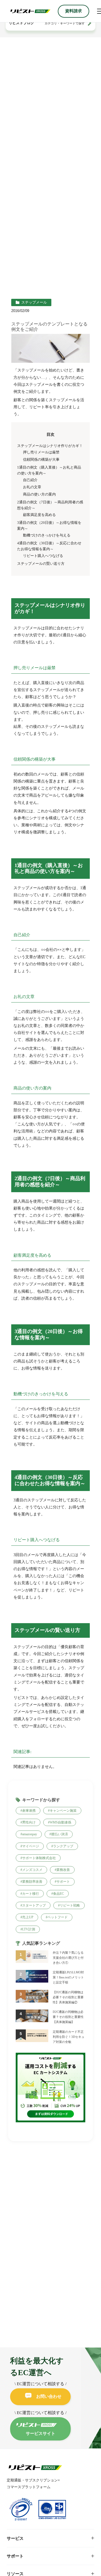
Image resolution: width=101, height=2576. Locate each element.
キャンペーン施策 (63, 1811)
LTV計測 (29, 1929)
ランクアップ (63, 1846)
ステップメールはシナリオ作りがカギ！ (50, 446)
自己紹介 (30, 480)
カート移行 (31, 1894)
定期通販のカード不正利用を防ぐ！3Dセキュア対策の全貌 (69, 2037)
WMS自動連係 (60, 1822)
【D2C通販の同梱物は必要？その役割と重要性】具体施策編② (68, 1997)
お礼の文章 (32, 487)
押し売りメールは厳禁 (41, 452)
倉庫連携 (29, 1811)
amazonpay (30, 1834)
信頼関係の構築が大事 (41, 460)
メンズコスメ (32, 1870)
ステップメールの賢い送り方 (41, 564)
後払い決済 (59, 1834)
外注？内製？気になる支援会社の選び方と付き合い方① (68, 1958)
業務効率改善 (32, 1882)
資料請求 (74, 11)
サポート (63, 1882)
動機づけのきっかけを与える (47, 535)
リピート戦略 (70, 1905)
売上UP (28, 1917)
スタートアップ (34, 1905)
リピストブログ (21, 23)
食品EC (58, 1894)
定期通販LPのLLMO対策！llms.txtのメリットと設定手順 (68, 1977)
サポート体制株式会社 (39, 1858)
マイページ (31, 1846)
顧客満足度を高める (39, 515)
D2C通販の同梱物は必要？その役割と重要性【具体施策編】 (68, 2017)
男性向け (29, 1822)
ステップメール (34, 302)
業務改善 (63, 1870)
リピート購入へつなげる (43, 556)
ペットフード (58, 1917)
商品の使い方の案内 (39, 494)
